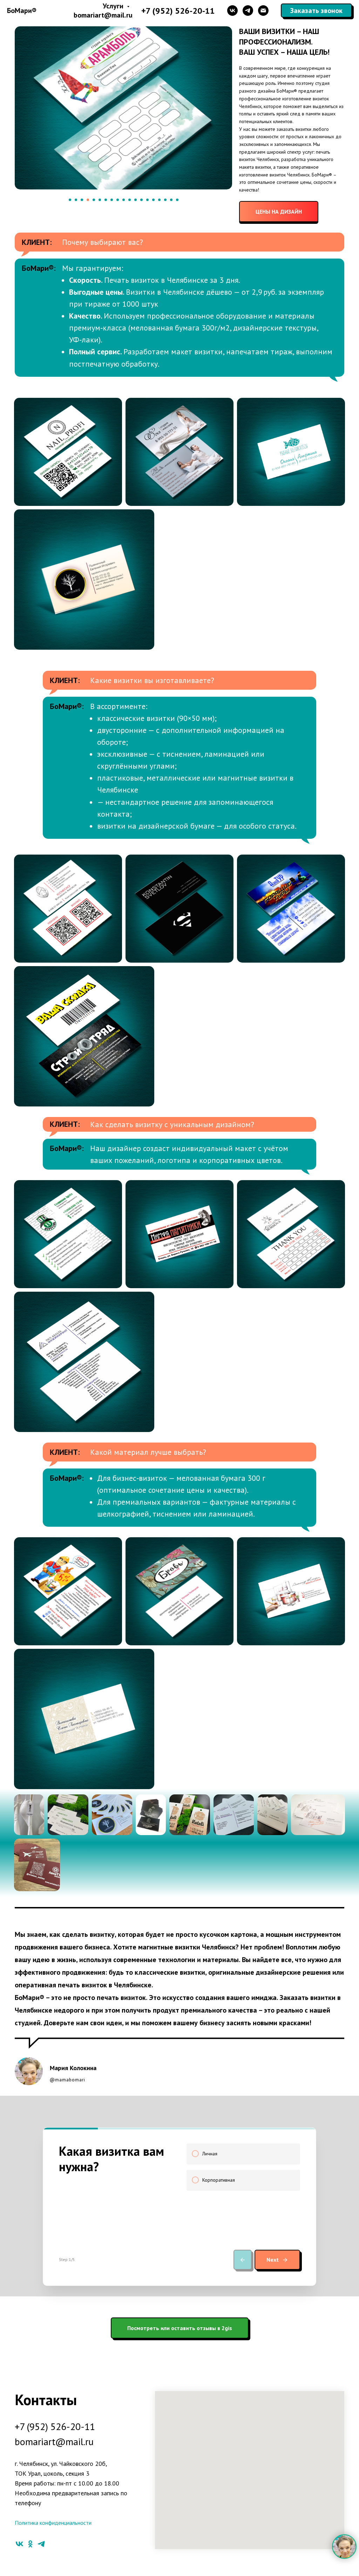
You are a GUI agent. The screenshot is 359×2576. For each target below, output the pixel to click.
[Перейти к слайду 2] (76, 200)
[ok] (30, 2544)
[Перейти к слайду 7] (106, 200)
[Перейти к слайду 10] (124, 200)
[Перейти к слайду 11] (130, 200)
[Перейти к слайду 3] (82, 200)
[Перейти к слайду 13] (141, 200)
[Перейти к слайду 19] (177, 200)
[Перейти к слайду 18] (171, 200)
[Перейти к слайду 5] (94, 200)
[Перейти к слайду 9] (118, 200)
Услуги (114, 6)
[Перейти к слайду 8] (112, 200)
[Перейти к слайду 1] (70, 200)
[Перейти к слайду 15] (153, 200)
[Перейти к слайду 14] (147, 200)
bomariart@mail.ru (103, 15)
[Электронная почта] (263, 11)
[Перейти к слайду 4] (88, 200)
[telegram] (248, 11)
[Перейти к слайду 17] (165, 200)
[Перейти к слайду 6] (100, 200)
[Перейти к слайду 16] (159, 200)
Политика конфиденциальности (53, 2523)
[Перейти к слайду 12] (136, 200)
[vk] (232, 11)
